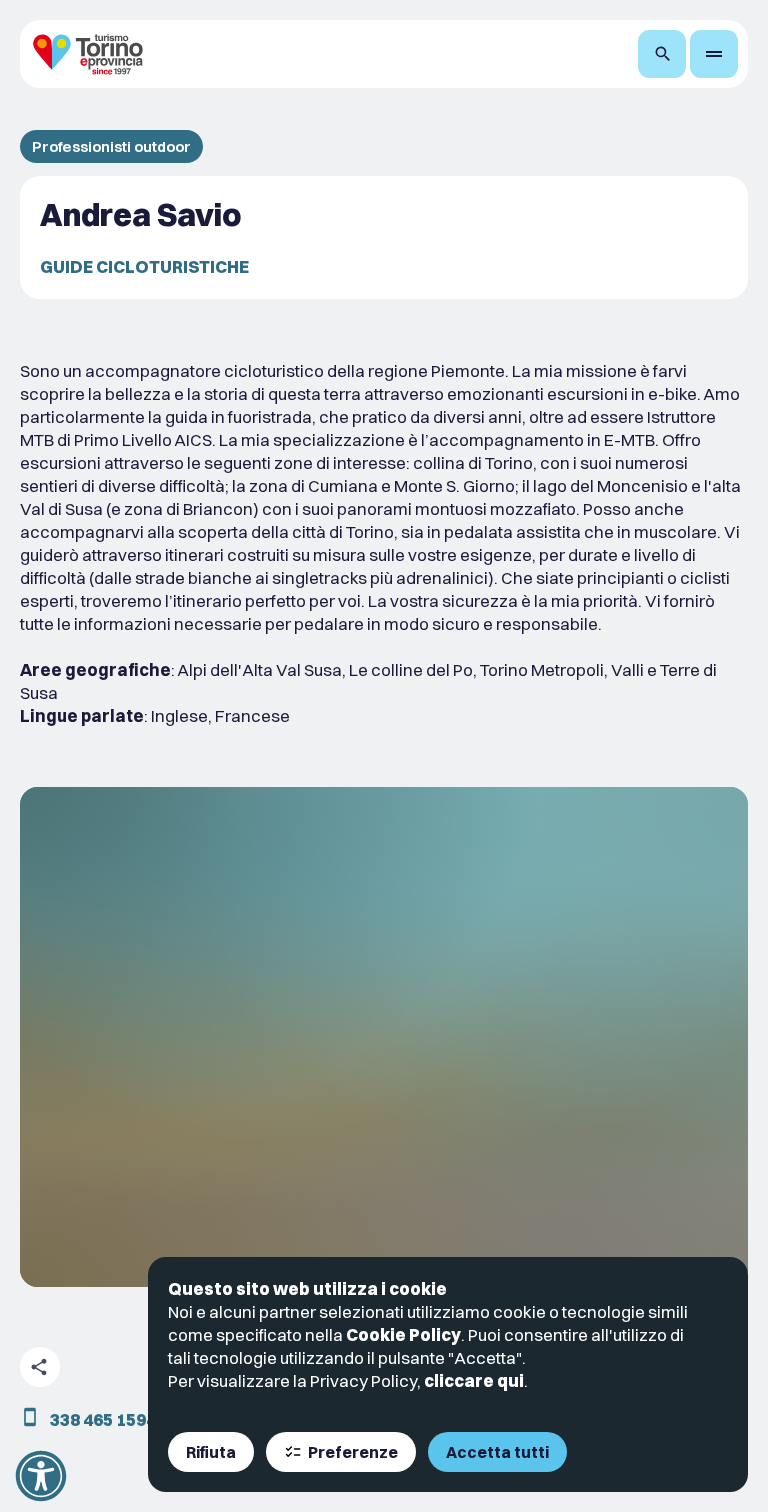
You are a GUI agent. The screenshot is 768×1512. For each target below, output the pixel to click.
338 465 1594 (103, 1419)
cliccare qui (474, 1380)
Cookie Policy (403, 1334)
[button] (41, 1476)
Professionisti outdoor (111, 146)
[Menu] (714, 54)
